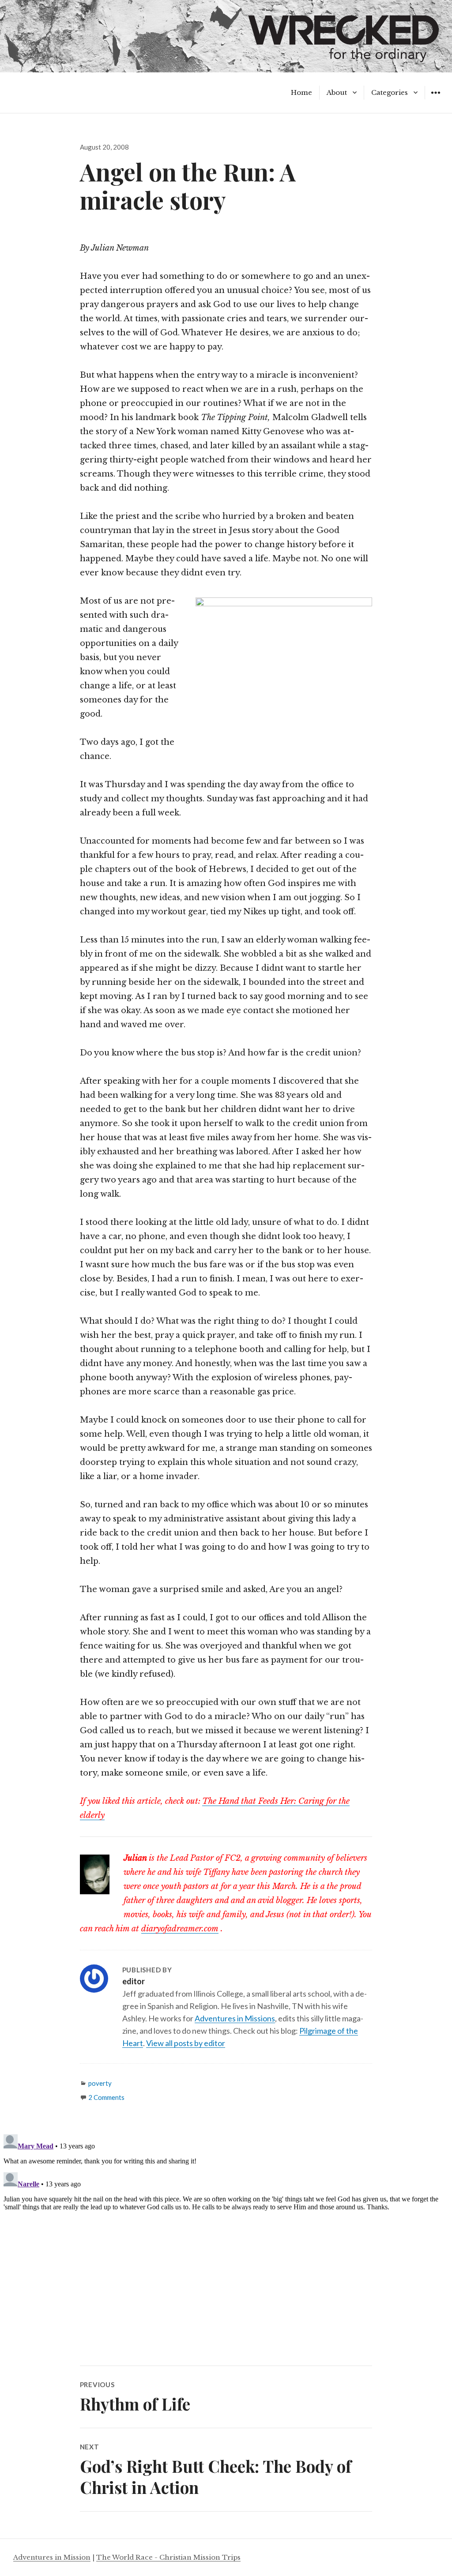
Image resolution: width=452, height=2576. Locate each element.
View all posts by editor (186, 2043)
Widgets (435, 99)
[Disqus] (226, 2241)
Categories (390, 92)
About (337, 92)
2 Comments (106, 2097)
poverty (100, 2083)
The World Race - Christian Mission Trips (168, 2557)
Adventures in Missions (235, 2018)
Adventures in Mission (52, 2557)
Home (301, 92)
